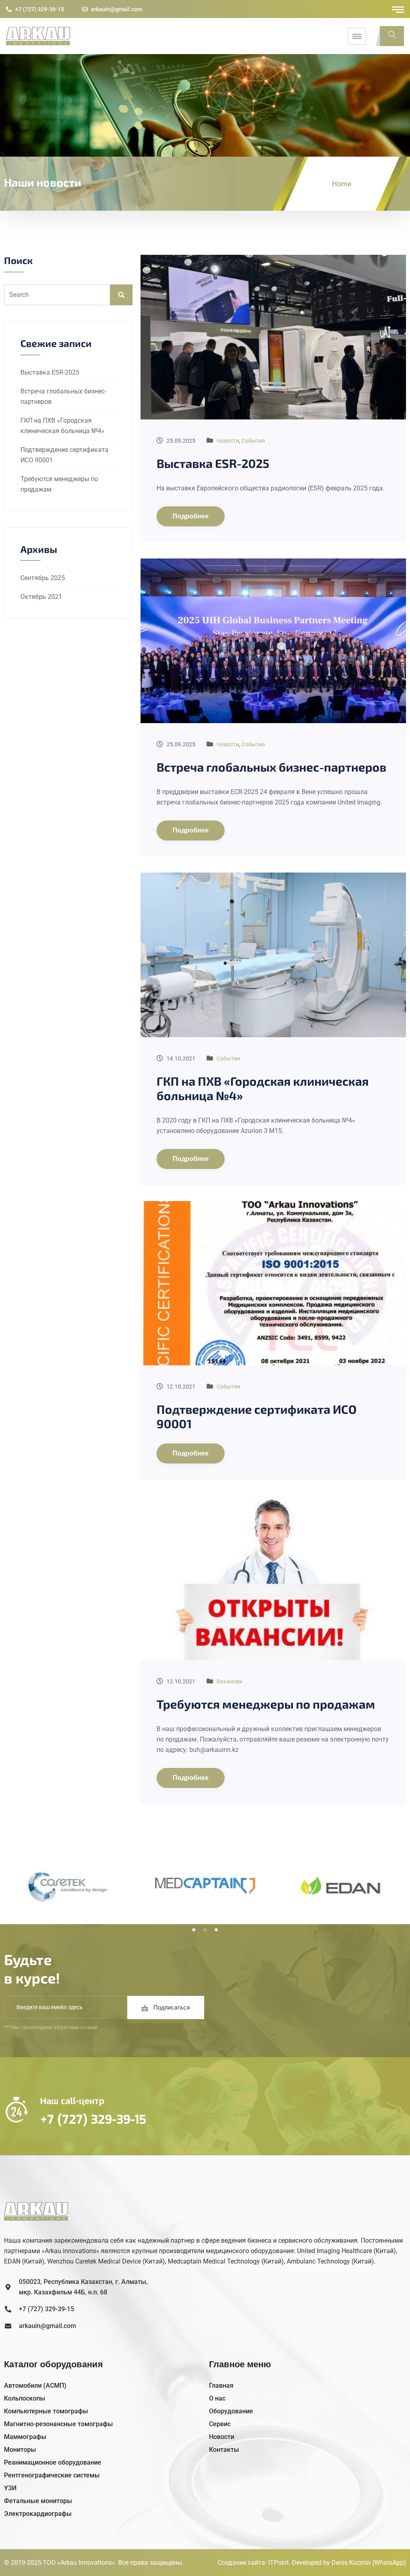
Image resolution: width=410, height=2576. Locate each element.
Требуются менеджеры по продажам (266, 1704)
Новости (228, 441)
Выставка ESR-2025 (50, 372)
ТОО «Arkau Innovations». (80, 2563)
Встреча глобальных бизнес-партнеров (271, 767)
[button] (194, 1930)
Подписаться (171, 2008)
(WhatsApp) (389, 2563)
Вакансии (229, 1681)
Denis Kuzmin (351, 2563)
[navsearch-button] (392, 36)
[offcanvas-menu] (398, 10)
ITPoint (278, 2563)
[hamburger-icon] (357, 36)
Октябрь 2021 (41, 597)
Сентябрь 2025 (43, 578)
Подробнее (191, 516)
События (253, 441)
